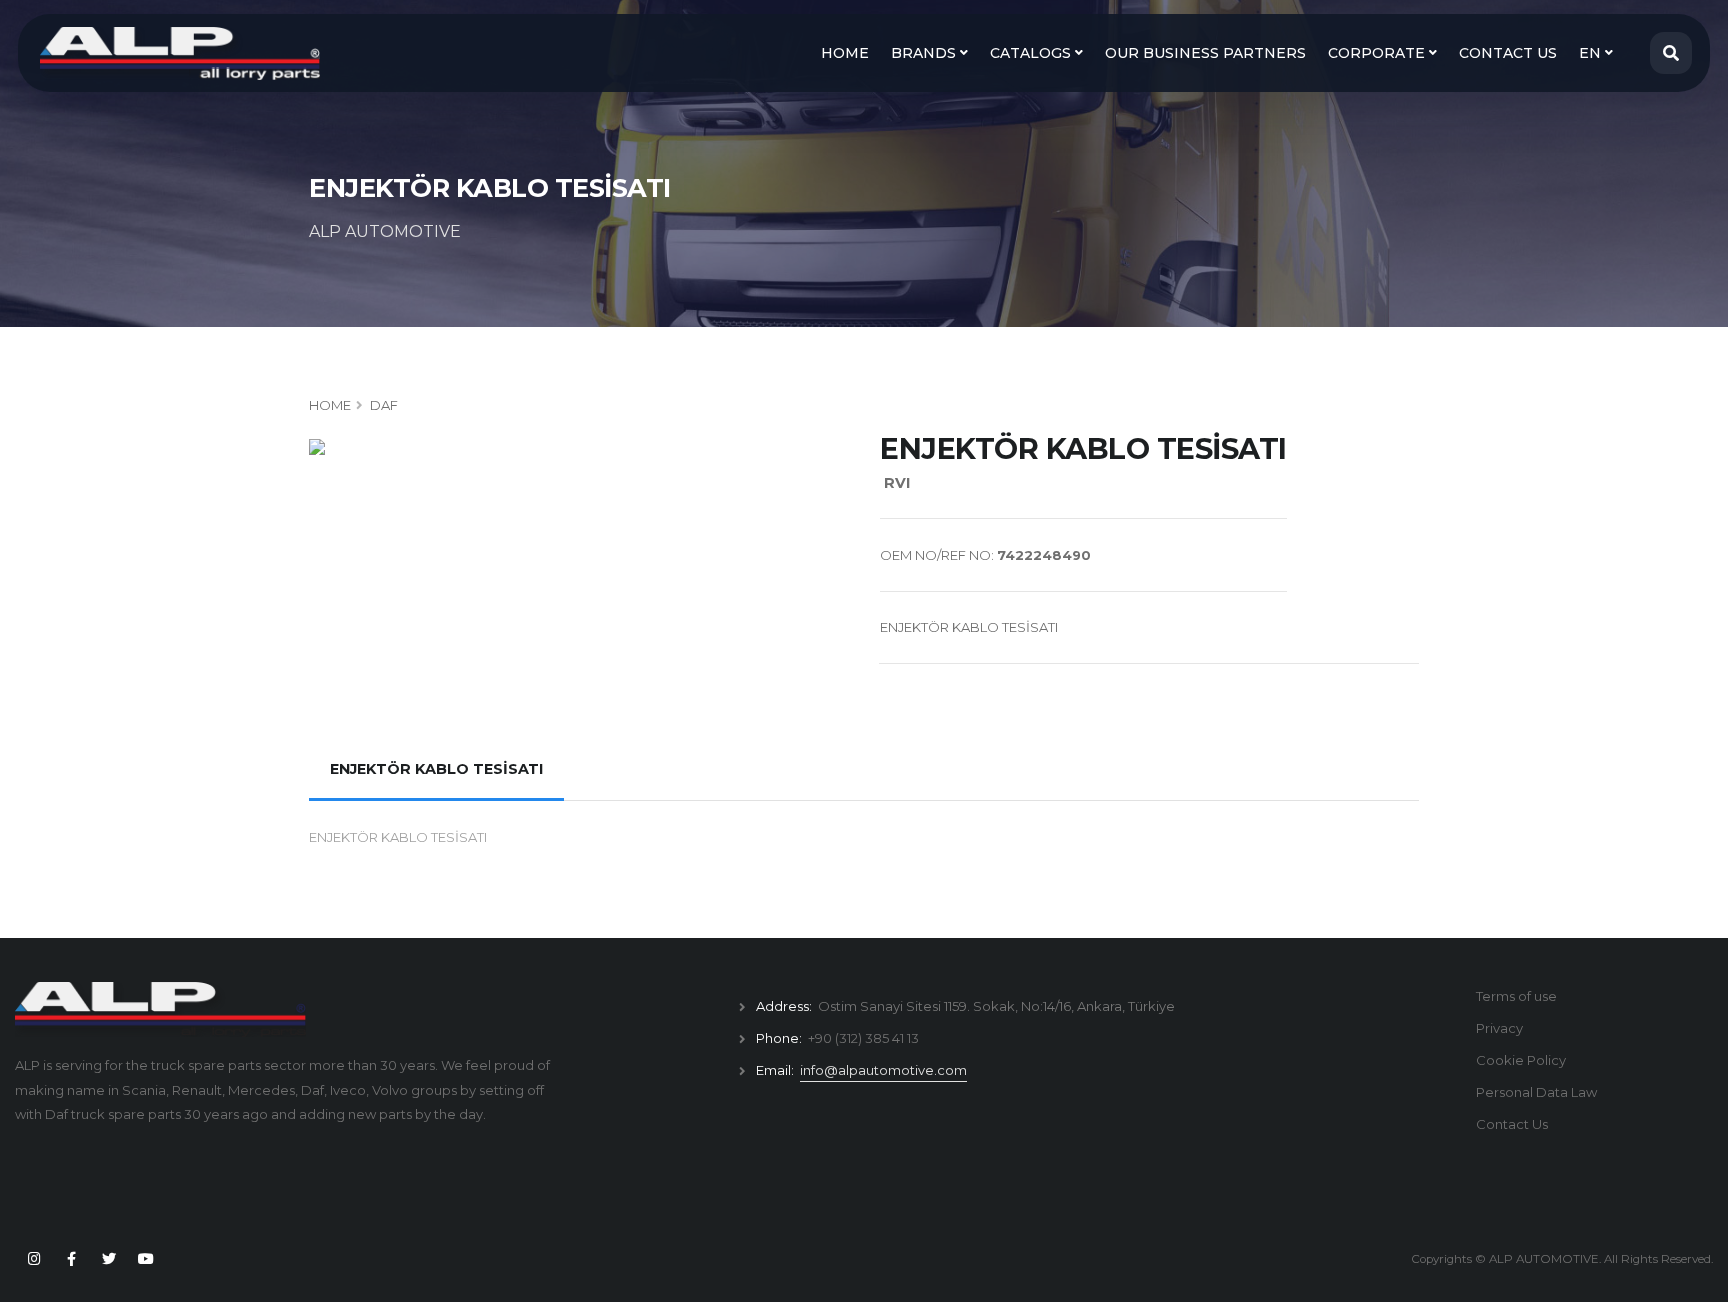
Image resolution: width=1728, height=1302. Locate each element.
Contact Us (1512, 1124)
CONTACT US (1508, 53)
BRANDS (925, 53)
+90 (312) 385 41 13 (863, 1038)
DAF (384, 405)
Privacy (1499, 1028)
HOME (845, 53)
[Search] (1671, 53)
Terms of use (1516, 996)
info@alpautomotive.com (883, 1070)
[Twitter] (109, 1259)
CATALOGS (1032, 53)
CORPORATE (1378, 53)
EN (1592, 53)
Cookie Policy (1521, 1060)
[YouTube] (146, 1259)
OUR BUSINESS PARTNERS (1205, 53)
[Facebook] (71, 1259)
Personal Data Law (1536, 1092)
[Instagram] (34, 1259)
